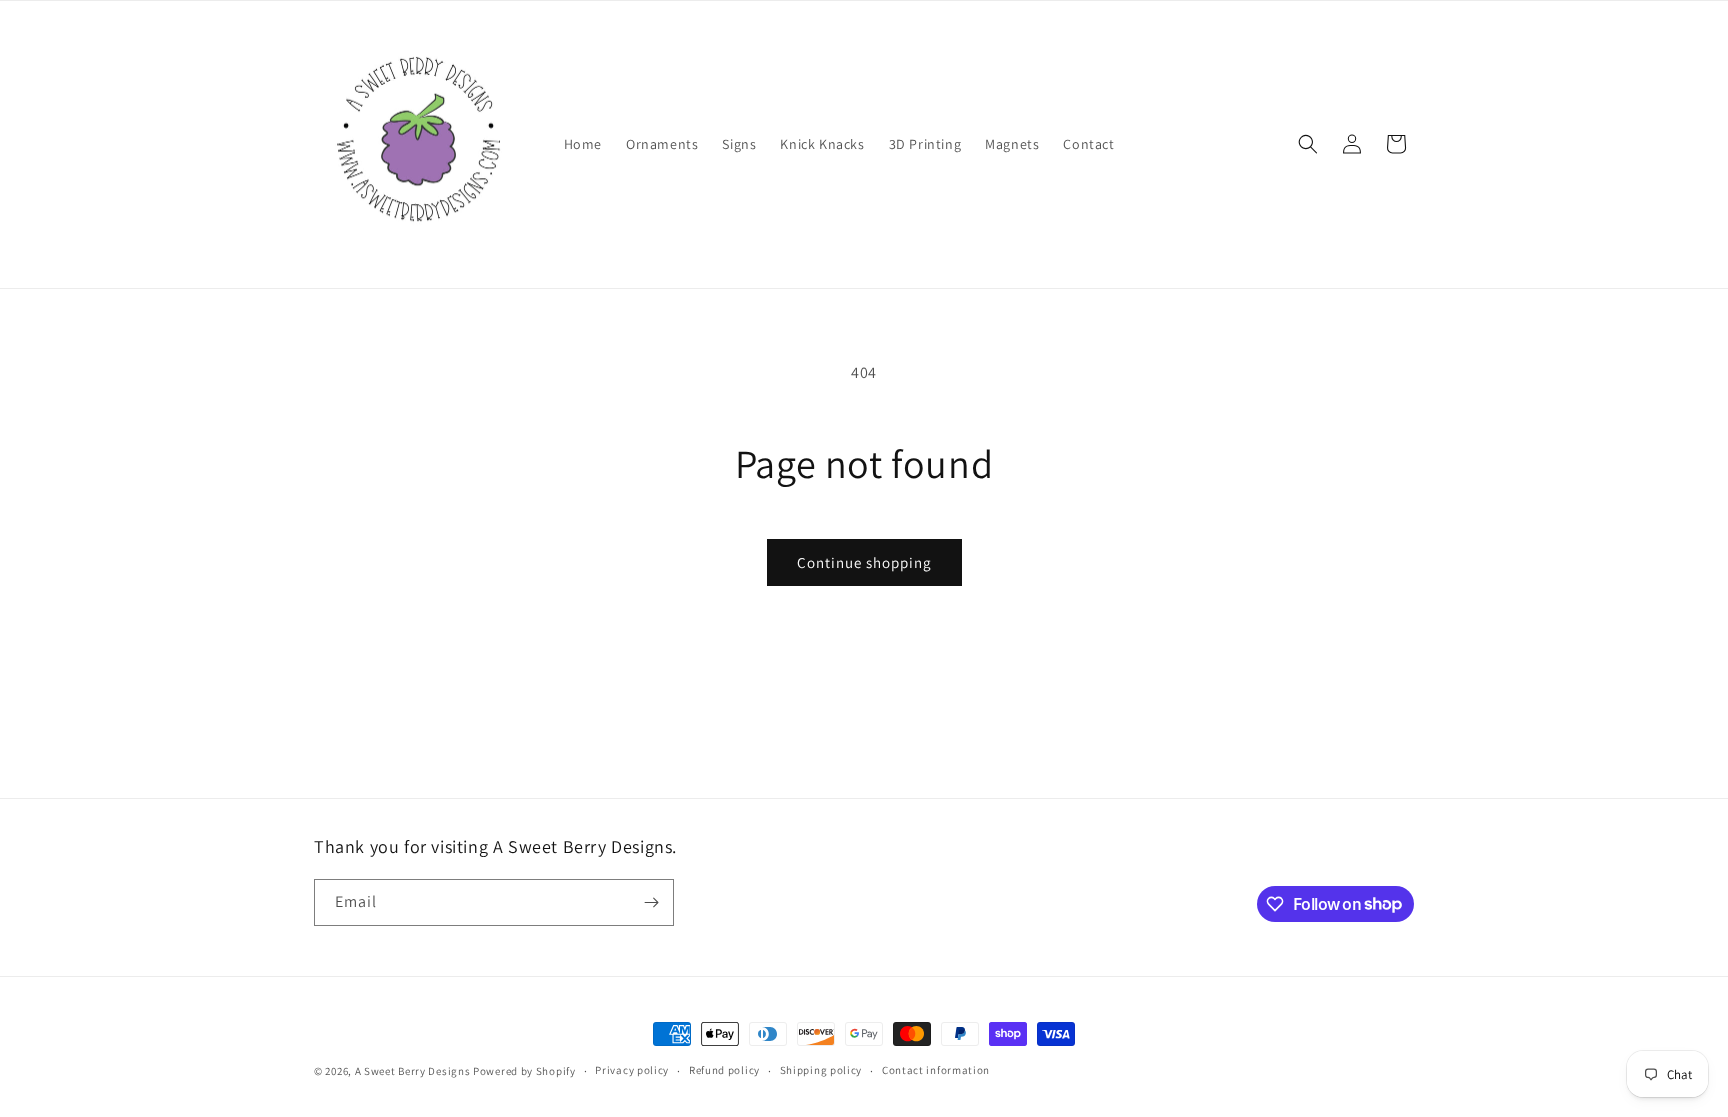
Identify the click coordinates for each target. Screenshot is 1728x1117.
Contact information (936, 1070)
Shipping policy (821, 1070)
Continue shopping (864, 562)
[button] (1308, 144)
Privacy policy (632, 1070)
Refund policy (724, 1070)
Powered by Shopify (524, 1071)
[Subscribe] (651, 902)
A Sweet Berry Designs (413, 1071)
